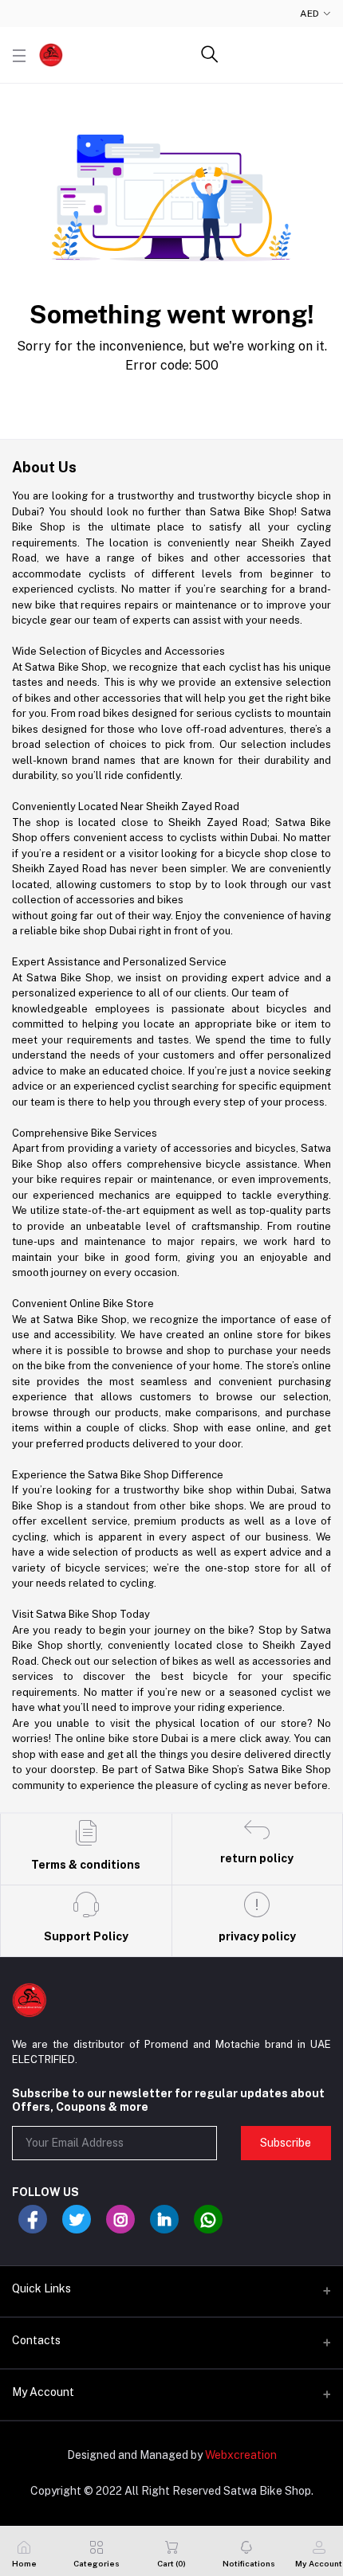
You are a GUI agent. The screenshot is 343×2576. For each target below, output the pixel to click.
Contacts (36, 2340)
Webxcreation (241, 2455)
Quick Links (41, 2288)
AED (309, 14)
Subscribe (286, 2143)
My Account (43, 2392)
